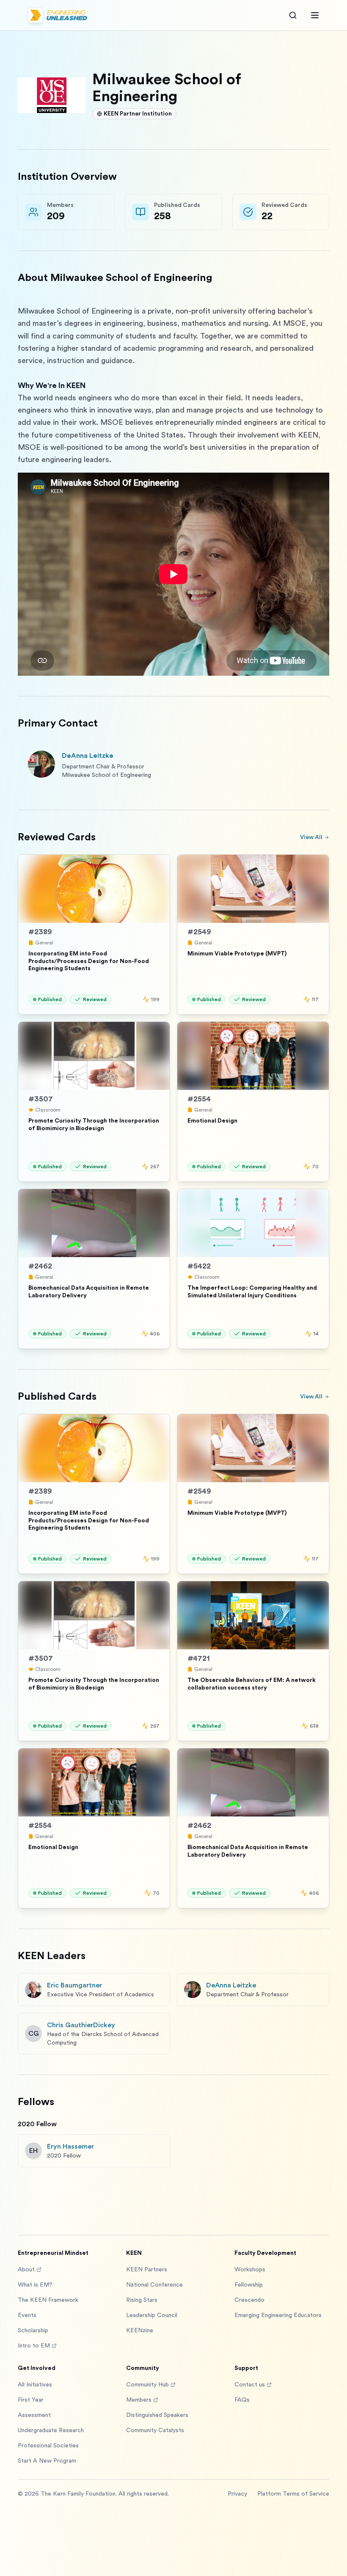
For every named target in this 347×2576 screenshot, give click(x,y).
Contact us (250, 2385)
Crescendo (249, 2300)
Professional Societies (48, 2446)
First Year (31, 2400)
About (26, 2270)
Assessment (34, 2415)
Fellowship (249, 2285)
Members (139, 2400)
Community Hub (147, 2385)
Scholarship (33, 2331)
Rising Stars (142, 2300)
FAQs (242, 2400)
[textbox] (173, 490)
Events (27, 2315)
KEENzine (140, 2331)
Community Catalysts (155, 2430)
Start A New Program (47, 2461)
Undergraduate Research (51, 2430)
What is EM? (35, 2285)
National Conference (154, 2285)
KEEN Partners (147, 2270)
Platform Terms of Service (293, 2494)
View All (311, 837)
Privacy (237, 2494)
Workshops (250, 2270)
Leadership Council (152, 2315)
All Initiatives (35, 2385)
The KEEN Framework (48, 2300)
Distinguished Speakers (157, 2415)
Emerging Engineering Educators (278, 2315)
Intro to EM (34, 2346)
